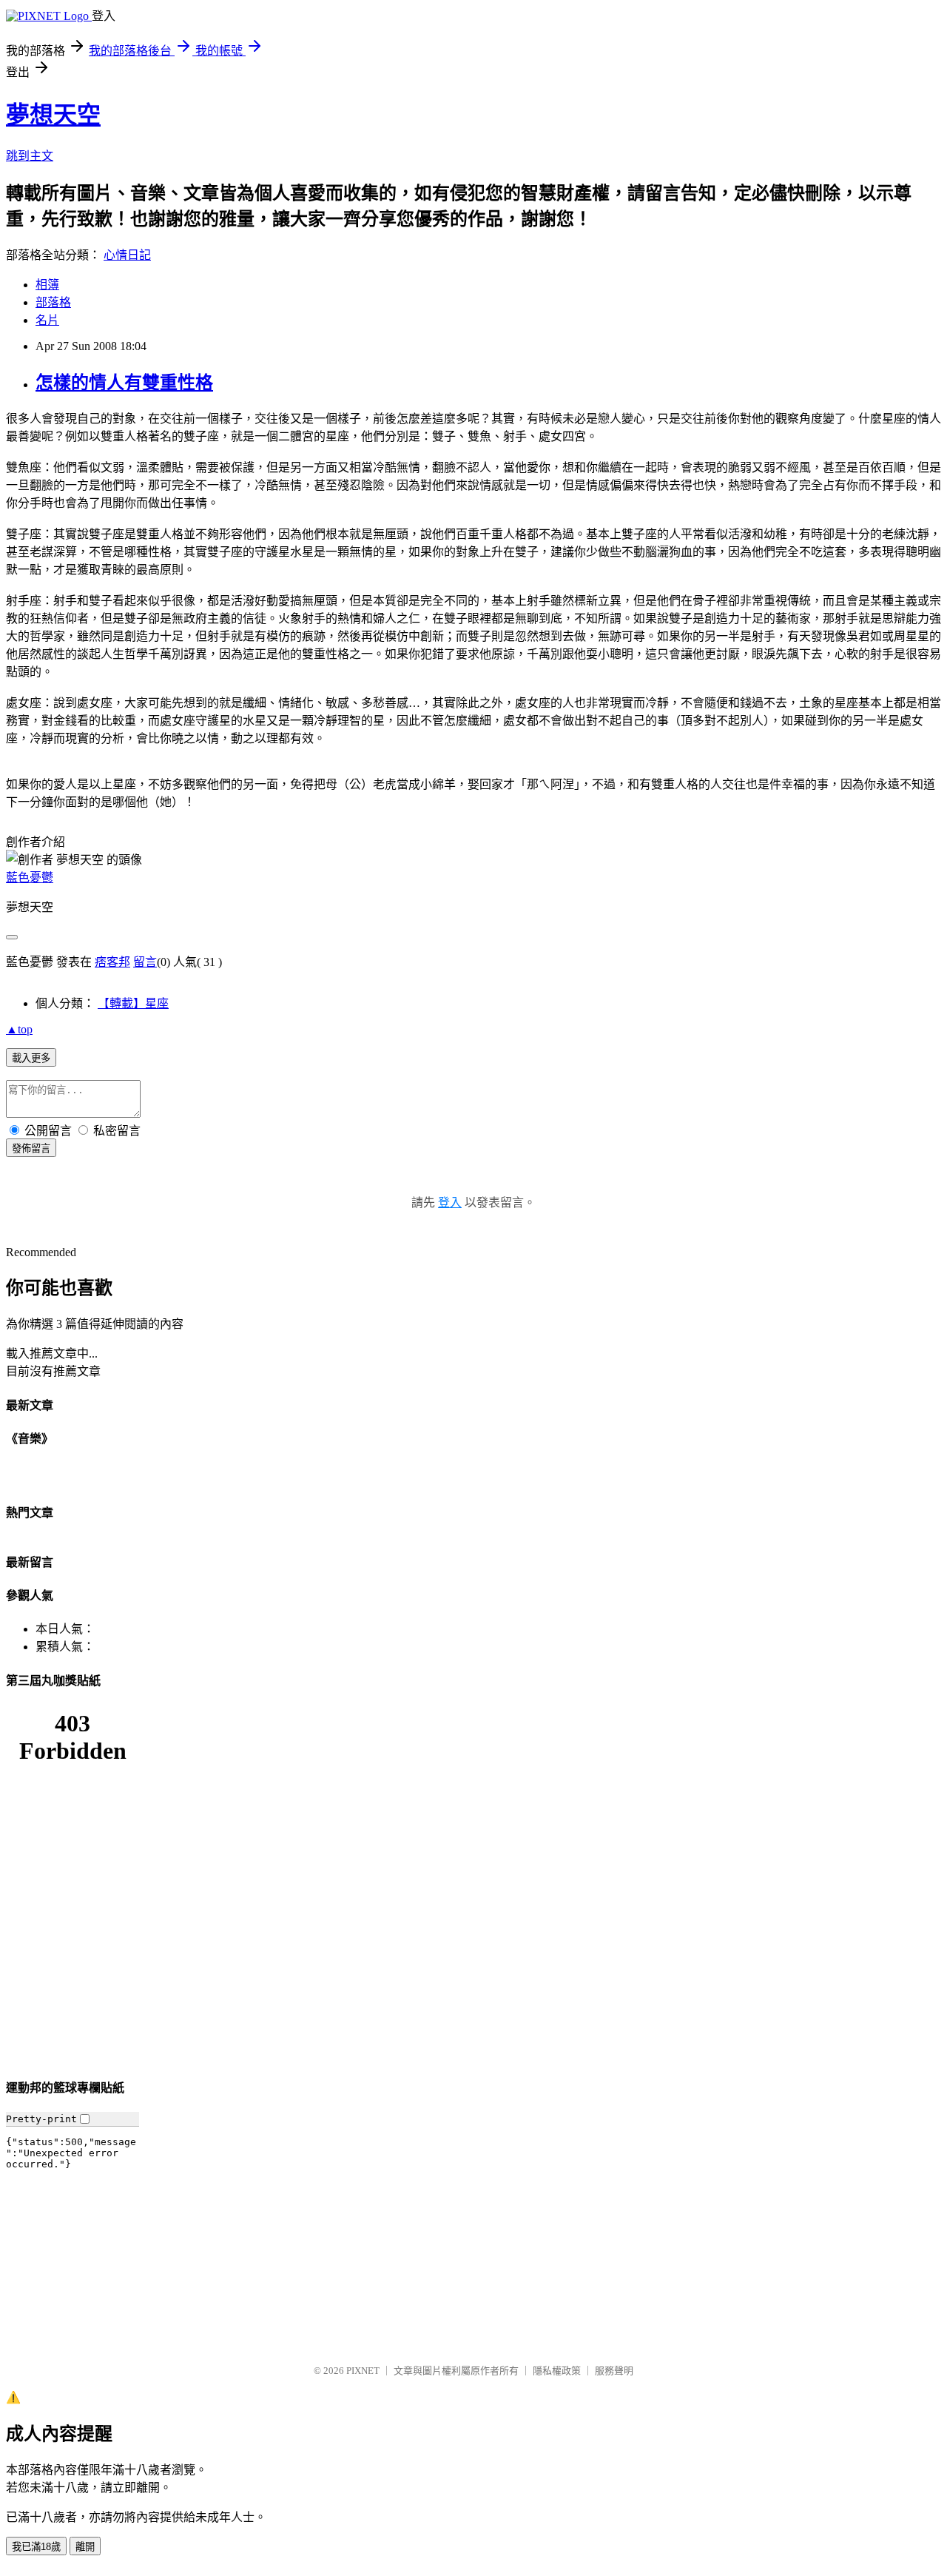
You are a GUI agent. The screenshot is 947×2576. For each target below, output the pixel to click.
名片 (47, 320)
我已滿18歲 (36, 2547)
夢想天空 (53, 115)
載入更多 (31, 1058)
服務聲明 (614, 2371)
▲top (19, 1029)
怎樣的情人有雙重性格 (124, 383)
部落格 (53, 302)
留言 (145, 962)
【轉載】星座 (133, 1003)
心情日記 (127, 255)
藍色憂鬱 (30, 878)
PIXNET (363, 2371)
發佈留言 (31, 1148)
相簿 (47, 285)
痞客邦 (112, 962)
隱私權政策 (557, 2371)
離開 (85, 2547)
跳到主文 (30, 156)
